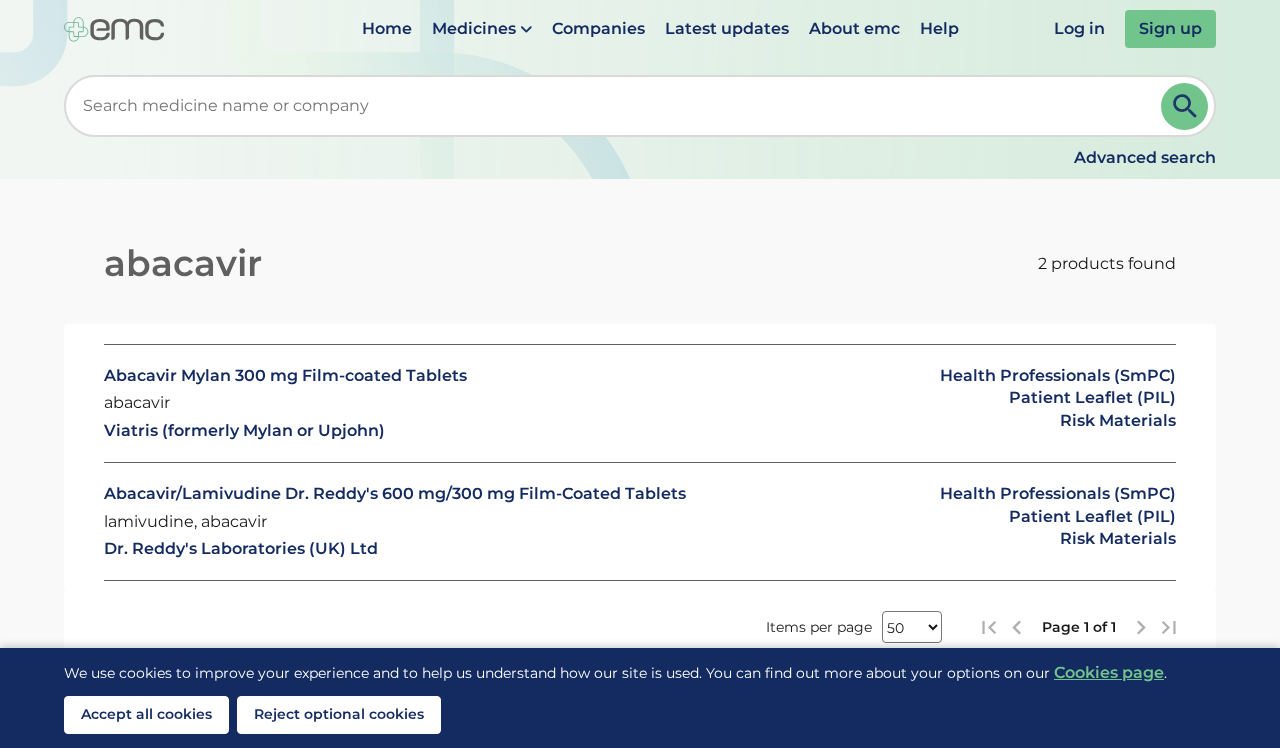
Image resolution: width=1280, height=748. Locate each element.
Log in (1079, 28)
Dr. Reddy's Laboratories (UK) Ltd (241, 548)
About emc (854, 28)
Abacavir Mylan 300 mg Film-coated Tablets (285, 375)
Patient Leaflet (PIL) (1092, 397)
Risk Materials (1118, 420)
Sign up (1170, 28)
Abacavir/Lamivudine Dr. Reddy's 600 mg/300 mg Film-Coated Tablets (395, 493)
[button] (482, 29)
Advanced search (1145, 157)
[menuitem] (387, 29)
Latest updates (727, 28)
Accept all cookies (146, 714)
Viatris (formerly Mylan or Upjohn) (244, 430)
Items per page (819, 627)
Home (387, 28)
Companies (598, 28)
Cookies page (1109, 672)
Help (939, 28)
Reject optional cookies (339, 714)
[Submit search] (1184, 106)
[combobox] (616, 106)
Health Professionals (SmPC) (1058, 375)
